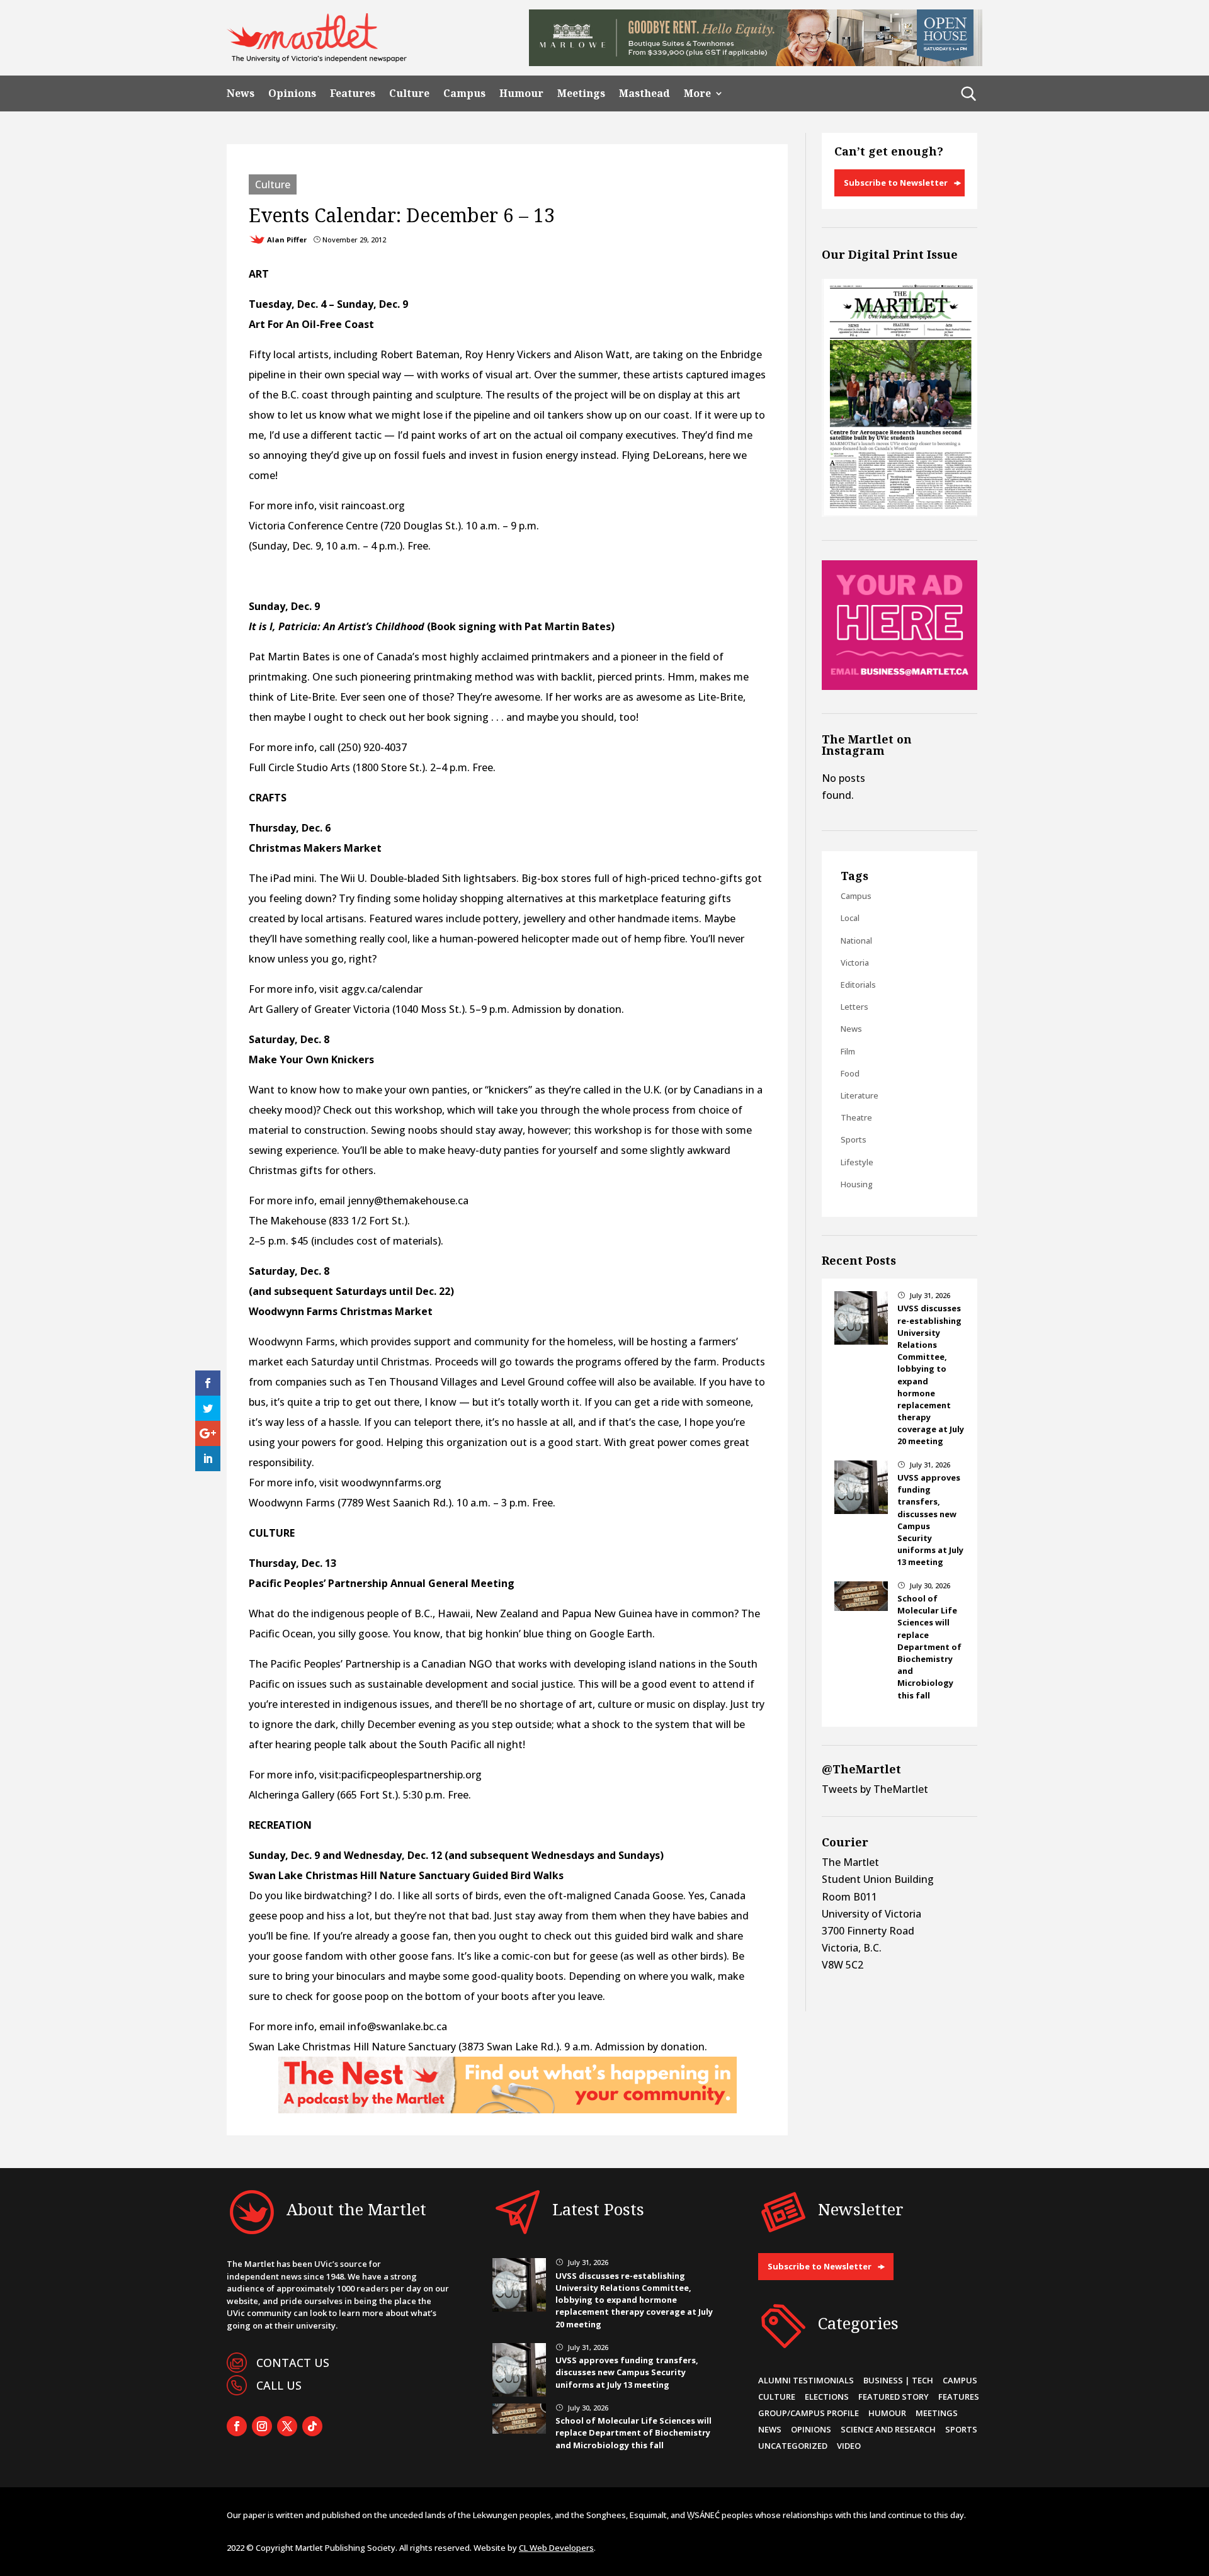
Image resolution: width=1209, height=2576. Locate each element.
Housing (857, 1184)
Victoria (855, 963)
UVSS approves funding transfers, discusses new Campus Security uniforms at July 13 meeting (627, 2372)
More (697, 93)
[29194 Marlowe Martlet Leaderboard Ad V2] (756, 62)
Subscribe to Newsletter (896, 183)
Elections (827, 2397)
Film (848, 1051)
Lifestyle (857, 1162)
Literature (860, 1095)
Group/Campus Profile (809, 2413)
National (856, 941)
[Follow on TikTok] (312, 2426)
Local (850, 918)
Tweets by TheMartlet (875, 1789)
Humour (521, 93)
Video (849, 2446)
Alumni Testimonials (806, 2380)
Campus (464, 93)
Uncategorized (793, 2446)
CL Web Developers (556, 2548)
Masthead (644, 93)
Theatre (856, 1117)
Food (850, 1073)
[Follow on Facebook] (237, 2426)
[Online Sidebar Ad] (900, 686)
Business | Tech (898, 2380)
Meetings (581, 93)
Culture (409, 93)
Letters (854, 1007)
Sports (854, 1139)
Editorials (858, 985)
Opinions (292, 93)
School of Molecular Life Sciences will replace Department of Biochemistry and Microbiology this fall (929, 1647)
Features (353, 93)
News (241, 93)
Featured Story (894, 2397)
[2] (508, 2110)
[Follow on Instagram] (262, 2426)
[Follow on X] (287, 2426)
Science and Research (888, 2429)
